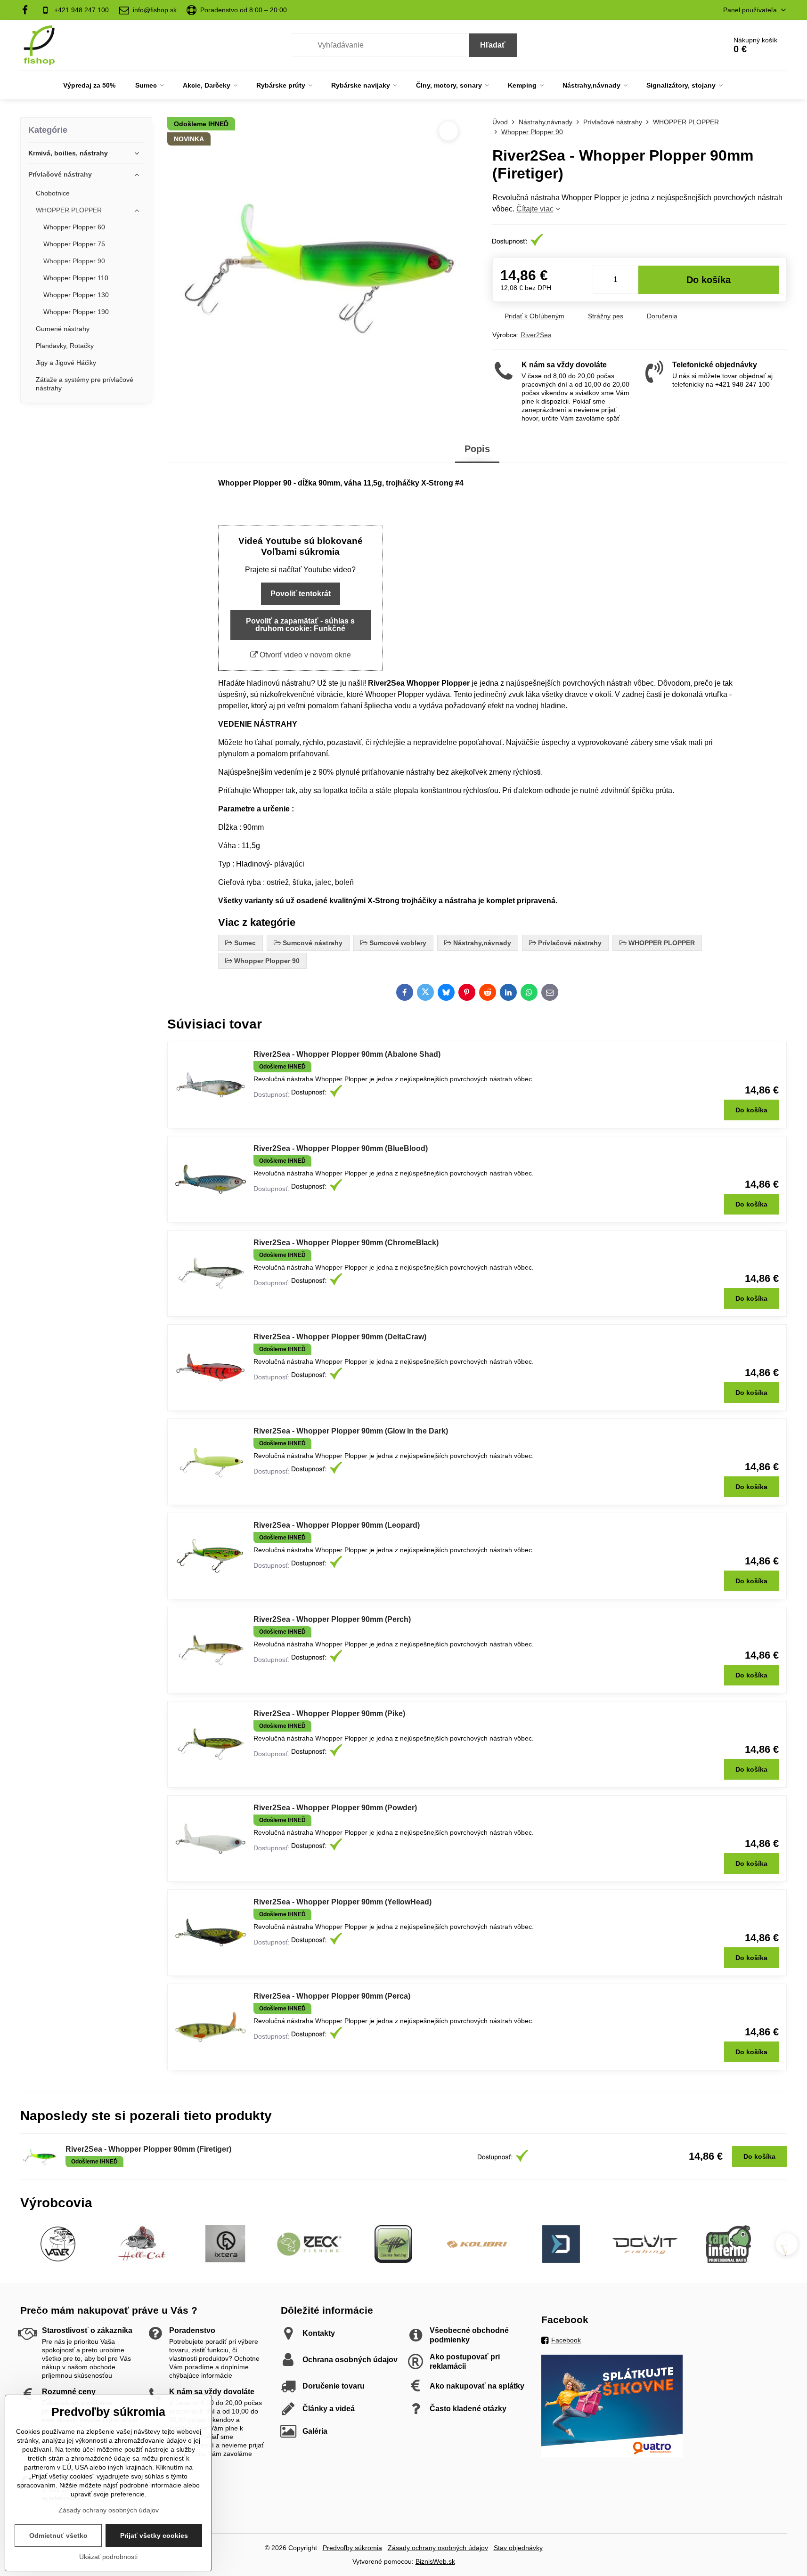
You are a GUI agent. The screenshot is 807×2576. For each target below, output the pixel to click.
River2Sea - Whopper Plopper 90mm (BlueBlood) (341, 1148)
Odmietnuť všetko (58, 2535)
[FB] (28, 10)
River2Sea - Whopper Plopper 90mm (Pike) (329, 1713)
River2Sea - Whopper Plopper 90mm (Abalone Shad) (347, 1054)
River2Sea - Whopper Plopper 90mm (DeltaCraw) (340, 1337)
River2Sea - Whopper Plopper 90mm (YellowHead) (342, 1902)
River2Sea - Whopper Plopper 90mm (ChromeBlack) (346, 1243)
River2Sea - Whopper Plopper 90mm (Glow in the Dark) (351, 1431)
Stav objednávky (518, 2548)
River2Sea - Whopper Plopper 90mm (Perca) (332, 1996)
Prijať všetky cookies (154, 2535)
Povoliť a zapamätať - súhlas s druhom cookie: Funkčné (300, 625)
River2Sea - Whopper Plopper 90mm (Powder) (335, 1808)
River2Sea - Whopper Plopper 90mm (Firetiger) (148, 2149)
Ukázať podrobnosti (108, 2557)
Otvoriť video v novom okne (304, 655)
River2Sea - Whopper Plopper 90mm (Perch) (332, 1619)
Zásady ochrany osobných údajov (438, 2548)
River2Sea (536, 335)
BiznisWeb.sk (435, 2561)
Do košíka (709, 280)
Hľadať (493, 45)
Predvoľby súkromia (352, 2548)
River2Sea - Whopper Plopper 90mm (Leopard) (337, 1525)
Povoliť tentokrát (301, 594)
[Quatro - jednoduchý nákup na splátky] (612, 2455)
